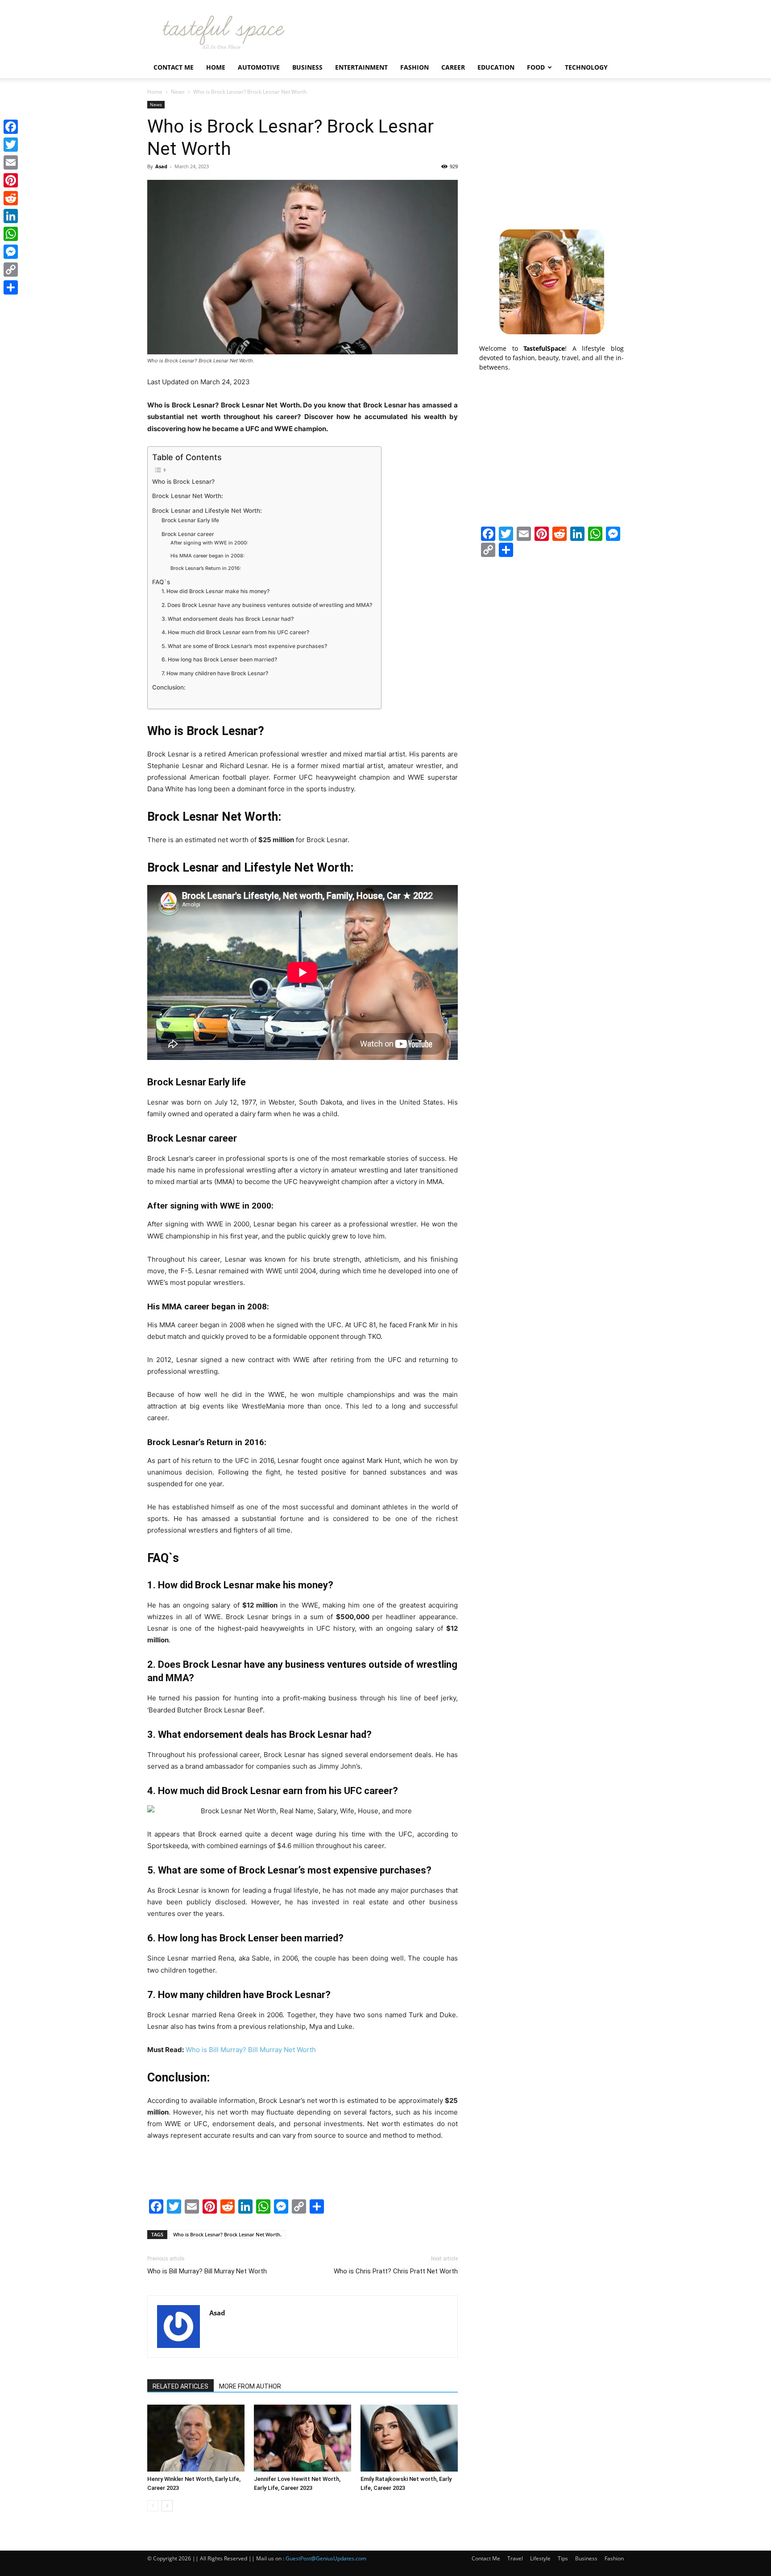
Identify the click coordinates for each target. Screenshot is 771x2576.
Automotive (259, 67)
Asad (161, 166)
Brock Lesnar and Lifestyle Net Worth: (207, 511)
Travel (515, 2558)
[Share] (11, 287)
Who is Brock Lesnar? (183, 482)
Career (453, 67)
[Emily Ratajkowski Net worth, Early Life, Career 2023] (409, 2438)
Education (496, 67)
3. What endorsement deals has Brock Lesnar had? (228, 619)
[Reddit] (11, 198)
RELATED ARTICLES (180, 2386)
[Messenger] (11, 252)
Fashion (415, 67)
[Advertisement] (551, 157)
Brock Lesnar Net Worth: (188, 496)
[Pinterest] (11, 180)
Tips (563, 2558)
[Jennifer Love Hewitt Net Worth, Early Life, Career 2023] (303, 2438)
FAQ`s (161, 582)
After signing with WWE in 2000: (209, 543)
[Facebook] (11, 127)
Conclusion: (169, 687)
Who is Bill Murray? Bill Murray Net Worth (251, 2050)
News (178, 92)
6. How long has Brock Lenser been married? (219, 659)
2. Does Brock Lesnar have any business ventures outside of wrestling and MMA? (267, 605)
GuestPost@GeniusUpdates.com (326, 2558)
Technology (586, 67)
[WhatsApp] (11, 234)
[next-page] (167, 2506)
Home (216, 67)
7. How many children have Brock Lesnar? (215, 673)
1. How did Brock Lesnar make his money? (216, 591)
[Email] (11, 162)
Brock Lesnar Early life (190, 520)
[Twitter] (11, 145)
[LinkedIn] (11, 216)
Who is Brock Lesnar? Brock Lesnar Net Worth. (227, 2234)
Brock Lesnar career (188, 534)
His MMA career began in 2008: (207, 556)
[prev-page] (153, 2506)
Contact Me (174, 67)
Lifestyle (540, 2558)
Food (536, 67)
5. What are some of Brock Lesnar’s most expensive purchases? (244, 646)
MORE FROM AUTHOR (250, 2386)
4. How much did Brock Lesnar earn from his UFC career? (235, 632)
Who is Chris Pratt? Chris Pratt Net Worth (396, 2271)
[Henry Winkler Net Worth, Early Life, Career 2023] (196, 2438)
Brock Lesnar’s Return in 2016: (206, 568)
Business (307, 67)
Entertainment (361, 67)
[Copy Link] (11, 270)
